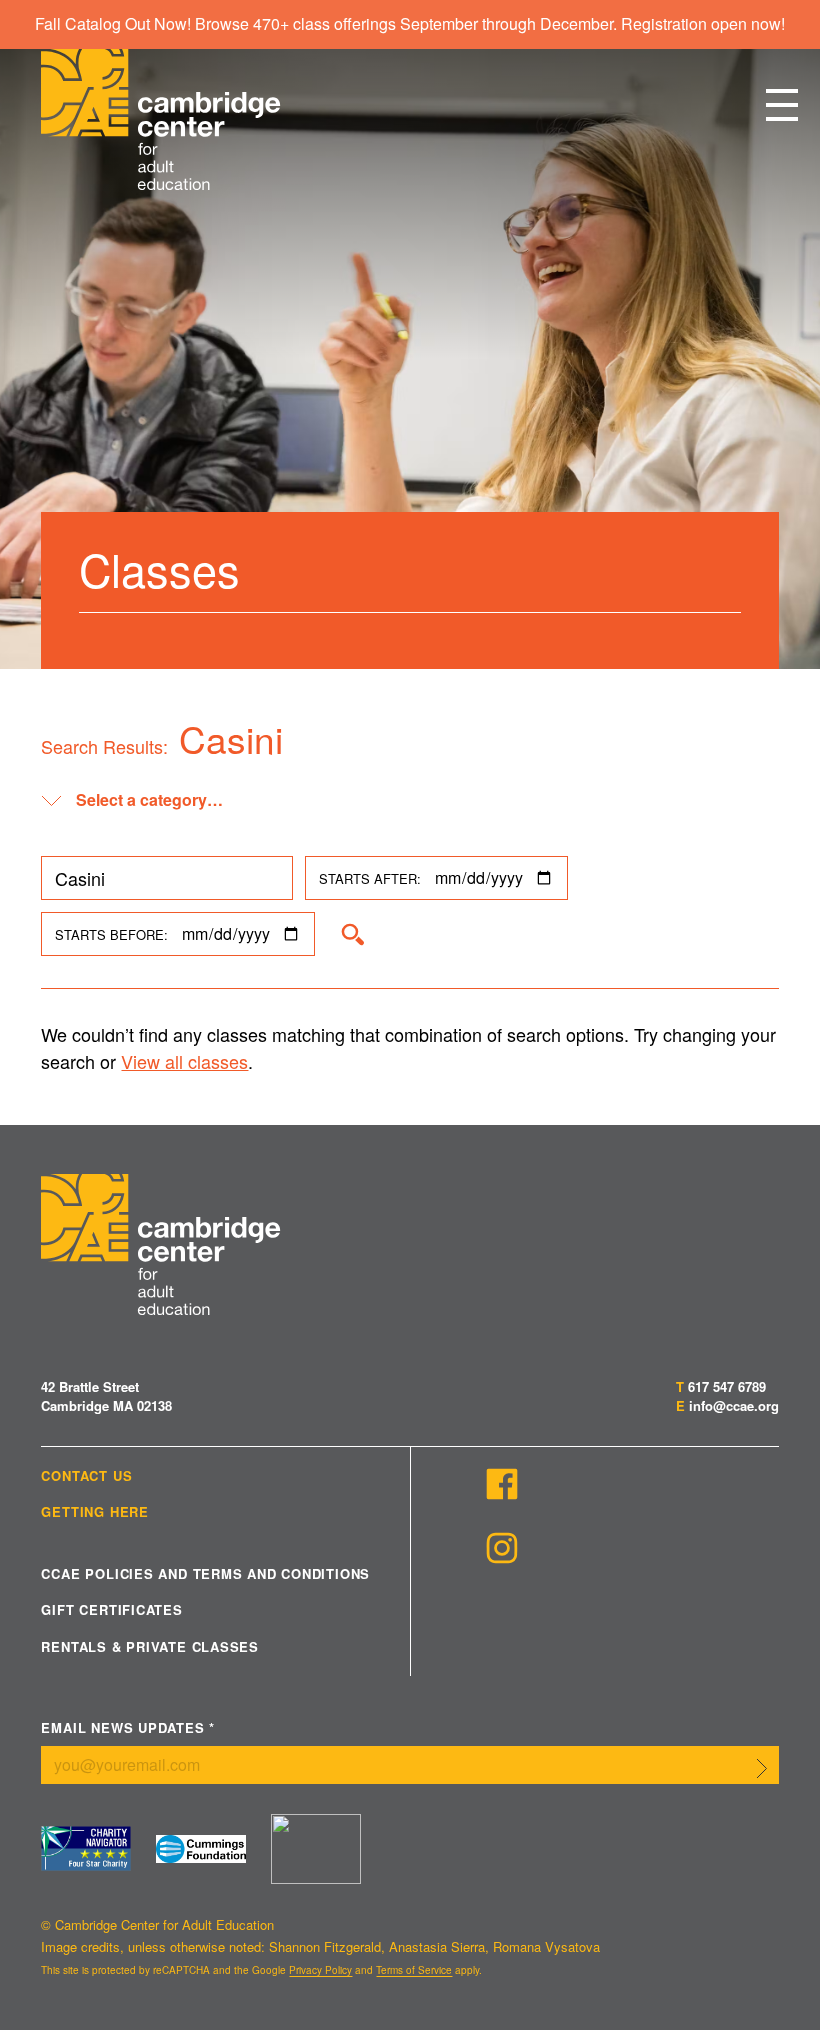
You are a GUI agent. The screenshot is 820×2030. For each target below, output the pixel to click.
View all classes (184, 1061)
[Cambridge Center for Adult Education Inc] (316, 1849)
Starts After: (370, 878)
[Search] (352, 934)
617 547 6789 (727, 1386)
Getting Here (94, 1512)
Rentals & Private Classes (150, 1647)
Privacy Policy (320, 1970)
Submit (762, 1769)
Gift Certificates (111, 1610)
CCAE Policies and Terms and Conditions (205, 1574)
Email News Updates (128, 1728)
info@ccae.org (734, 1405)
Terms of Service (414, 1970)
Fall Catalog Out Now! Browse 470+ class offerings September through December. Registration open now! (410, 23)
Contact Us (86, 1476)
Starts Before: (111, 934)
